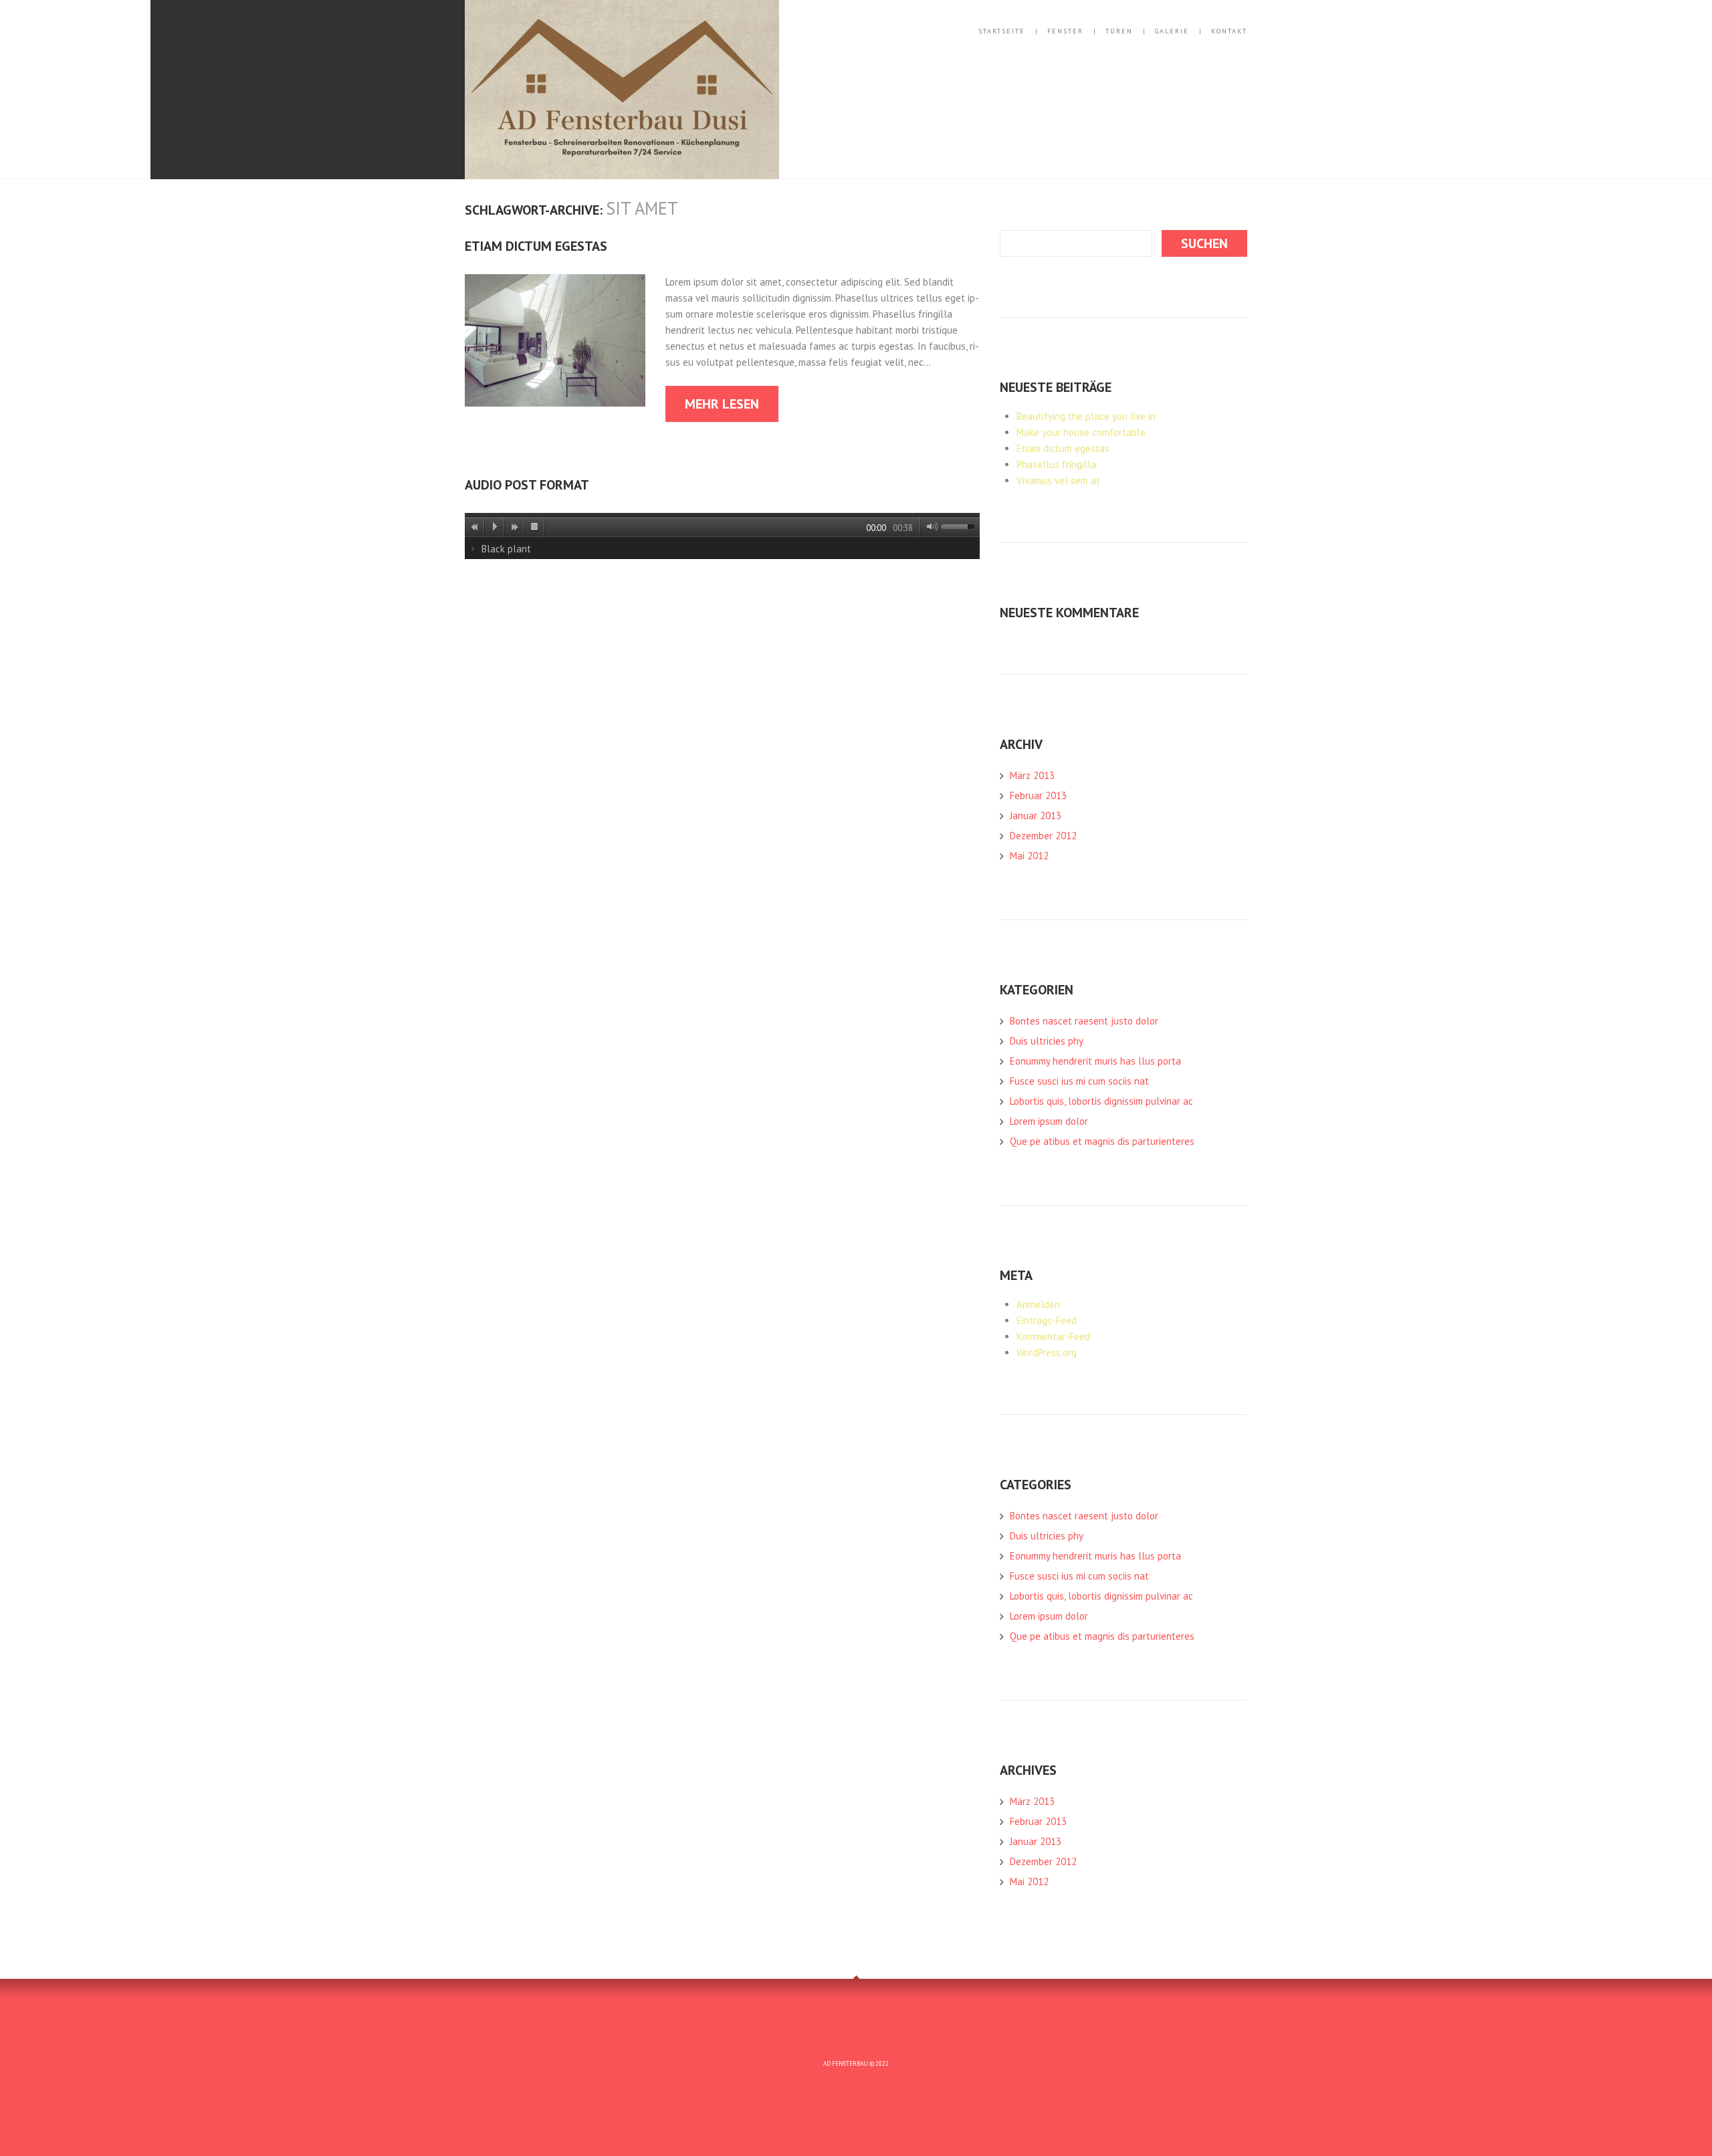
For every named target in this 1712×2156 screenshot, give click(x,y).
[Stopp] (535, 527)
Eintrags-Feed (1047, 1320)
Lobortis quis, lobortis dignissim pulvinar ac (1101, 1101)
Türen (1119, 31)
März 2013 (1032, 775)
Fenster (1065, 31)
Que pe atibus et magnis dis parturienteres (1102, 1141)
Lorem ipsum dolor (1049, 1121)
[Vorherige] (475, 527)
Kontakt (1229, 31)
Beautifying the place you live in (1086, 416)
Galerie (1172, 31)
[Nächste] (515, 527)
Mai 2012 (1029, 856)
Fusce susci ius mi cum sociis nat (1079, 1081)
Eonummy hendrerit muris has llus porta (1095, 1061)
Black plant (506, 549)
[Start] (495, 527)
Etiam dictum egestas (536, 246)
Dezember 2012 (1043, 836)
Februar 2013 (1038, 795)
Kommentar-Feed (1053, 1336)
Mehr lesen (722, 404)
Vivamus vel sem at (1058, 480)
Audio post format (527, 485)
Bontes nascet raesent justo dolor (1084, 1021)
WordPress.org (1047, 1353)
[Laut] (930, 527)
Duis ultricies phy (1047, 1041)
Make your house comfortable (1081, 432)
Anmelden (1038, 1304)
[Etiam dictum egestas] (555, 340)
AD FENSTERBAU (846, 2063)
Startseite (1002, 31)
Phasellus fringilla (1056, 464)
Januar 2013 (1036, 816)
